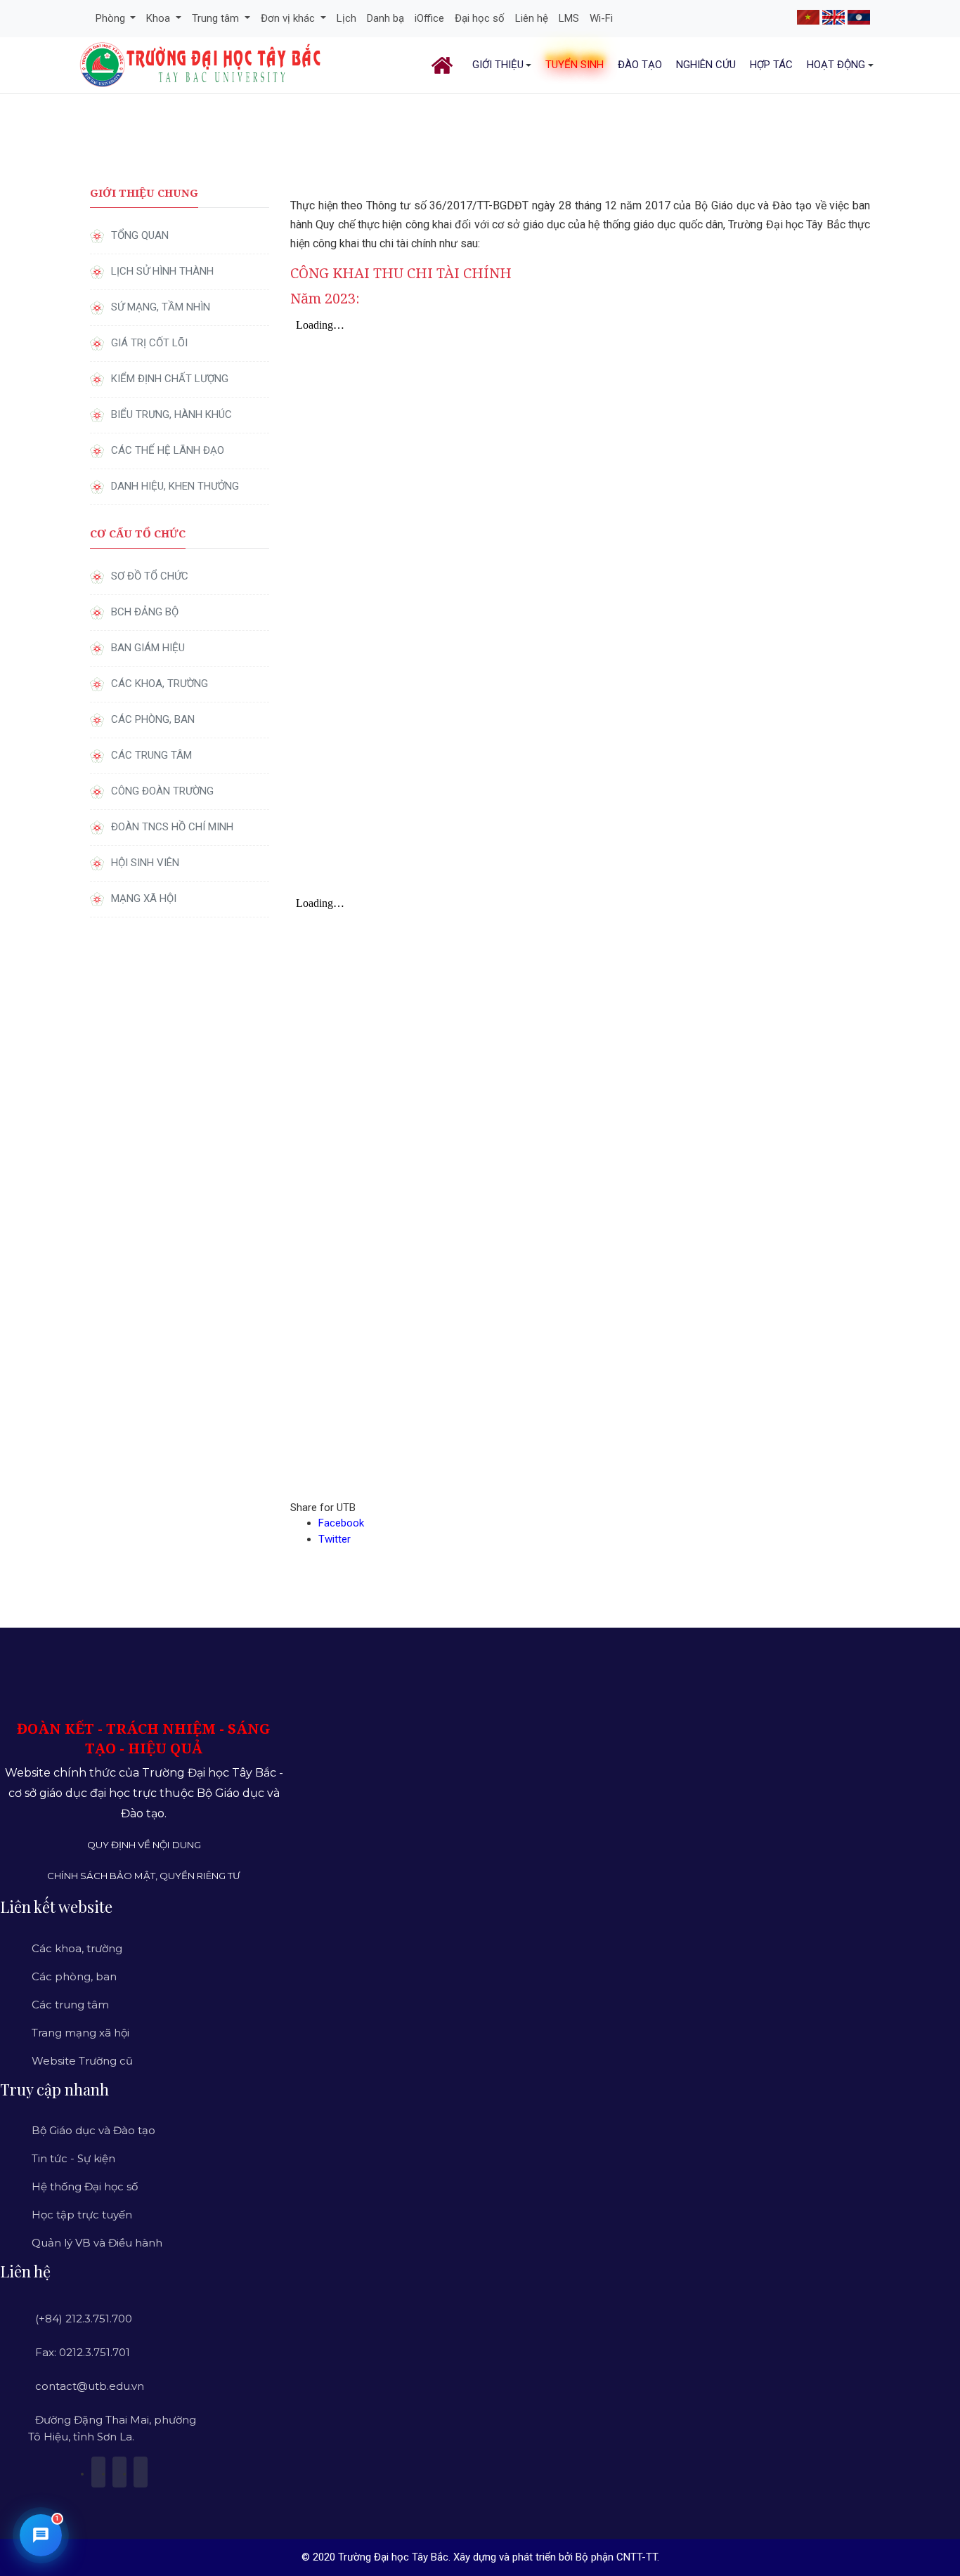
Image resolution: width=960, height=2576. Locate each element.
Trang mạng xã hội (80, 2033)
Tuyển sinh (575, 65)
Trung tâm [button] (217, 18)
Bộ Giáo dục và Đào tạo (93, 2130)
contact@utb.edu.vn (90, 2386)
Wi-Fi (601, 18)
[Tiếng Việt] (808, 16)
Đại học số (480, 18)
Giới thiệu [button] (498, 65)
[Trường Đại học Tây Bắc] (201, 65)
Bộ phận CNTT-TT (616, 2557)
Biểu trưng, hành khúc (171, 414)
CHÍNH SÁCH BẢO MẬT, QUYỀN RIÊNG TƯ (144, 1876)
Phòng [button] (112, 18)
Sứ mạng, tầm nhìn (161, 307)
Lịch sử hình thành (162, 271)
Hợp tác (771, 65)
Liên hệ (532, 18)
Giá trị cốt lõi (149, 343)
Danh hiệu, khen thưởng (175, 486)
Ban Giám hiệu (148, 648)
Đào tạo (640, 65)
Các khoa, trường (160, 684)
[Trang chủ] (445, 65)
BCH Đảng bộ (145, 612)
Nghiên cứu (706, 65)
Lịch (346, 18)
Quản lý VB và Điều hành (97, 2243)
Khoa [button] (160, 18)
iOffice (429, 18)
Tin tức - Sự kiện (73, 2158)
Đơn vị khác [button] (289, 18)
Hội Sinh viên (145, 863)
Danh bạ (385, 18)
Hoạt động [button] (836, 65)
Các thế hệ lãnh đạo (168, 450)
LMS (569, 18)
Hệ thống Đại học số (85, 2186)
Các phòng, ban (153, 719)
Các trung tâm (151, 755)
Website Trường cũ (82, 2061)
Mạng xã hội (144, 898)
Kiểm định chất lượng (170, 379)
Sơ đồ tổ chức (150, 576)
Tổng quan (140, 235)
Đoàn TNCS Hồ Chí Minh (172, 827)
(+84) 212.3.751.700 (84, 2319)
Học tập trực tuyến (82, 2215)
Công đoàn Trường (162, 791)
